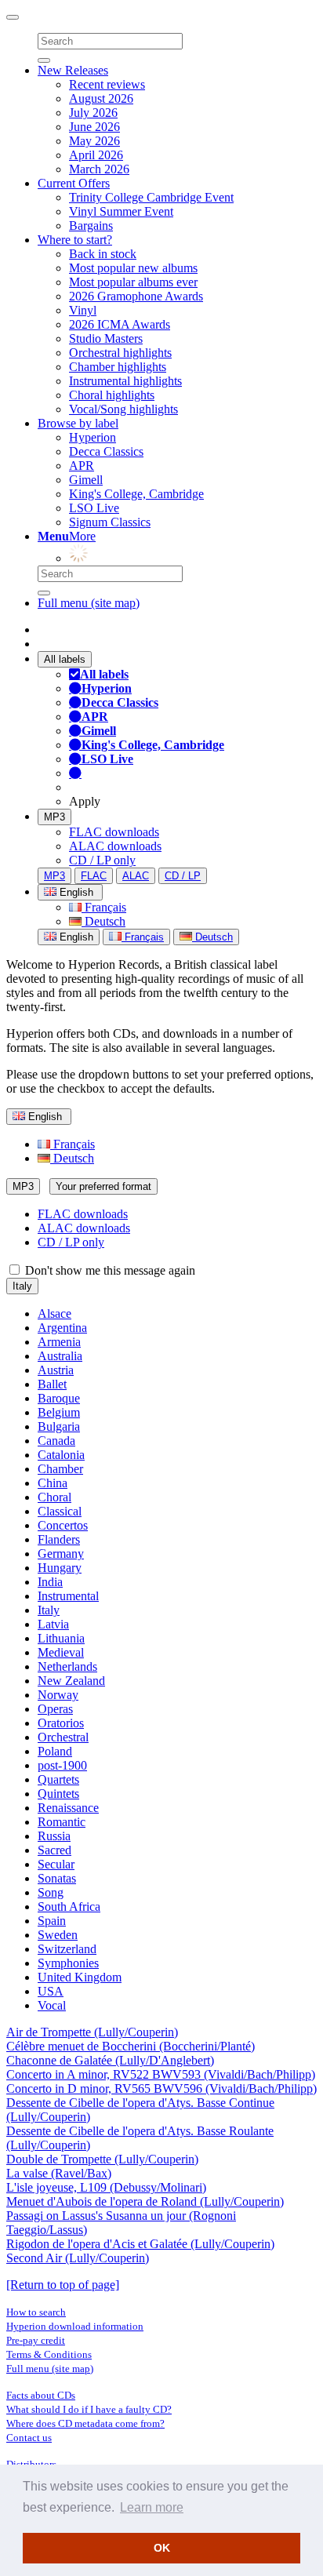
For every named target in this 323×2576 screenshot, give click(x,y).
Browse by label (78, 423)
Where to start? (75, 240)
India (50, 1582)
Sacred (54, 1850)
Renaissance (68, 1808)
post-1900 (62, 1765)
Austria (56, 1370)
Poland (55, 1751)
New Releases (73, 70)
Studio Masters (106, 338)
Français (104, 907)
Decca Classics (106, 451)
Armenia (59, 1342)
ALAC (136, 876)
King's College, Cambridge (136, 494)
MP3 (54, 817)
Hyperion (93, 437)
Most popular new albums (133, 268)
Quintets (58, 1794)
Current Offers (74, 183)
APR (82, 466)
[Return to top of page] (63, 2285)
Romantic (62, 1822)
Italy (22, 1286)
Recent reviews (107, 84)
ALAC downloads (115, 846)
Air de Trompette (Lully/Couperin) (92, 2032)
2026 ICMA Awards (120, 324)
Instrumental (68, 1596)
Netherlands (67, 1666)
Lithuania (61, 1638)
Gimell (86, 480)
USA (51, 1991)
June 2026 (94, 127)
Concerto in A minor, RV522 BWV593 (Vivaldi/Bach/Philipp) (161, 2074)
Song (51, 1892)
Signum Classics (110, 522)
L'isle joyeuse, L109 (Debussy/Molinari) (106, 2187)
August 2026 (101, 98)
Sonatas (57, 1878)
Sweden (58, 1935)
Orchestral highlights (120, 353)
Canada (56, 1441)
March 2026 (99, 169)
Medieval (61, 1652)
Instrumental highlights (125, 381)
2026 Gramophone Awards (136, 296)
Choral (54, 1497)
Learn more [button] (152, 2507)
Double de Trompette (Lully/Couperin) (102, 2159)
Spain (52, 1921)
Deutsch (103, 921)
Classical (60, 1511)
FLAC (94, 876)
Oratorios (61, 1723)
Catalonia (61, 1455)
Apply (85, 801)
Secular (56, 1864)
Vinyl (83, 310)
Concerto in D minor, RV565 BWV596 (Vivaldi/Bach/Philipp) (161, 2088)
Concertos (63, 1525)
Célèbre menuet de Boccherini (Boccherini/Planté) (131, 2046)
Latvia (53, 1624)
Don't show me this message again (109, 1270)
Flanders (59, 1539)
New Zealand (71, 1681)
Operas (55, 1709)
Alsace (54, 1313)
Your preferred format (103, 1186)
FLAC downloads (114, 832)
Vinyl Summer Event (121, 211)
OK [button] (162, 2548)
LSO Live (94, 508)
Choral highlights (112, 395)
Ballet (52, 1384)
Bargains (91, 226)
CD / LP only (102, 860)
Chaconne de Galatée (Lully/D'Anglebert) (110, 2060)
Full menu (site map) (89, 603)
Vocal (52, 2005)
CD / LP (183, 876)
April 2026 (96, 155)
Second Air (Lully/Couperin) (78, 2258)
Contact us (29, 2438)
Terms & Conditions (49, 2354)
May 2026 (94, 141)
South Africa (69, 1907)
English (75, 937)
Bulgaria (59, 1426)
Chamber (60, 1469)
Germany (61, 1554)
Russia (54, 1836)
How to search (36, 2312)
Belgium (59, 1412)
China (53, 1483)
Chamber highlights (118, 367)
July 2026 (93, 113)
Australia (60, 1356)
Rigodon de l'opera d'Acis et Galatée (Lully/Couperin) (140, 2244)
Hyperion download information (75, 2326)
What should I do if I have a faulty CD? (89, 2409)
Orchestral (63, 1737)
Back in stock (103, 254)
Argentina (62, 1328)
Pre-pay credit (36, 2340)
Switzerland (67, 1949)
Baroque (59, 1398)
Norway (58, 1695)
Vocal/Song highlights (123, 409)
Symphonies (68, 1963)
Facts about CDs (41, 2395)
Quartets (58, 1779)
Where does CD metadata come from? (85, 2423)
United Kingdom (80, 1977)
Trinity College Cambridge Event (151, 197)
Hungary (60, 1568)
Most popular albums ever (133, 282)
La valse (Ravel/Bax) (59, 2173)
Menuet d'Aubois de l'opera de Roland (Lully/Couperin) (145, 2201)
